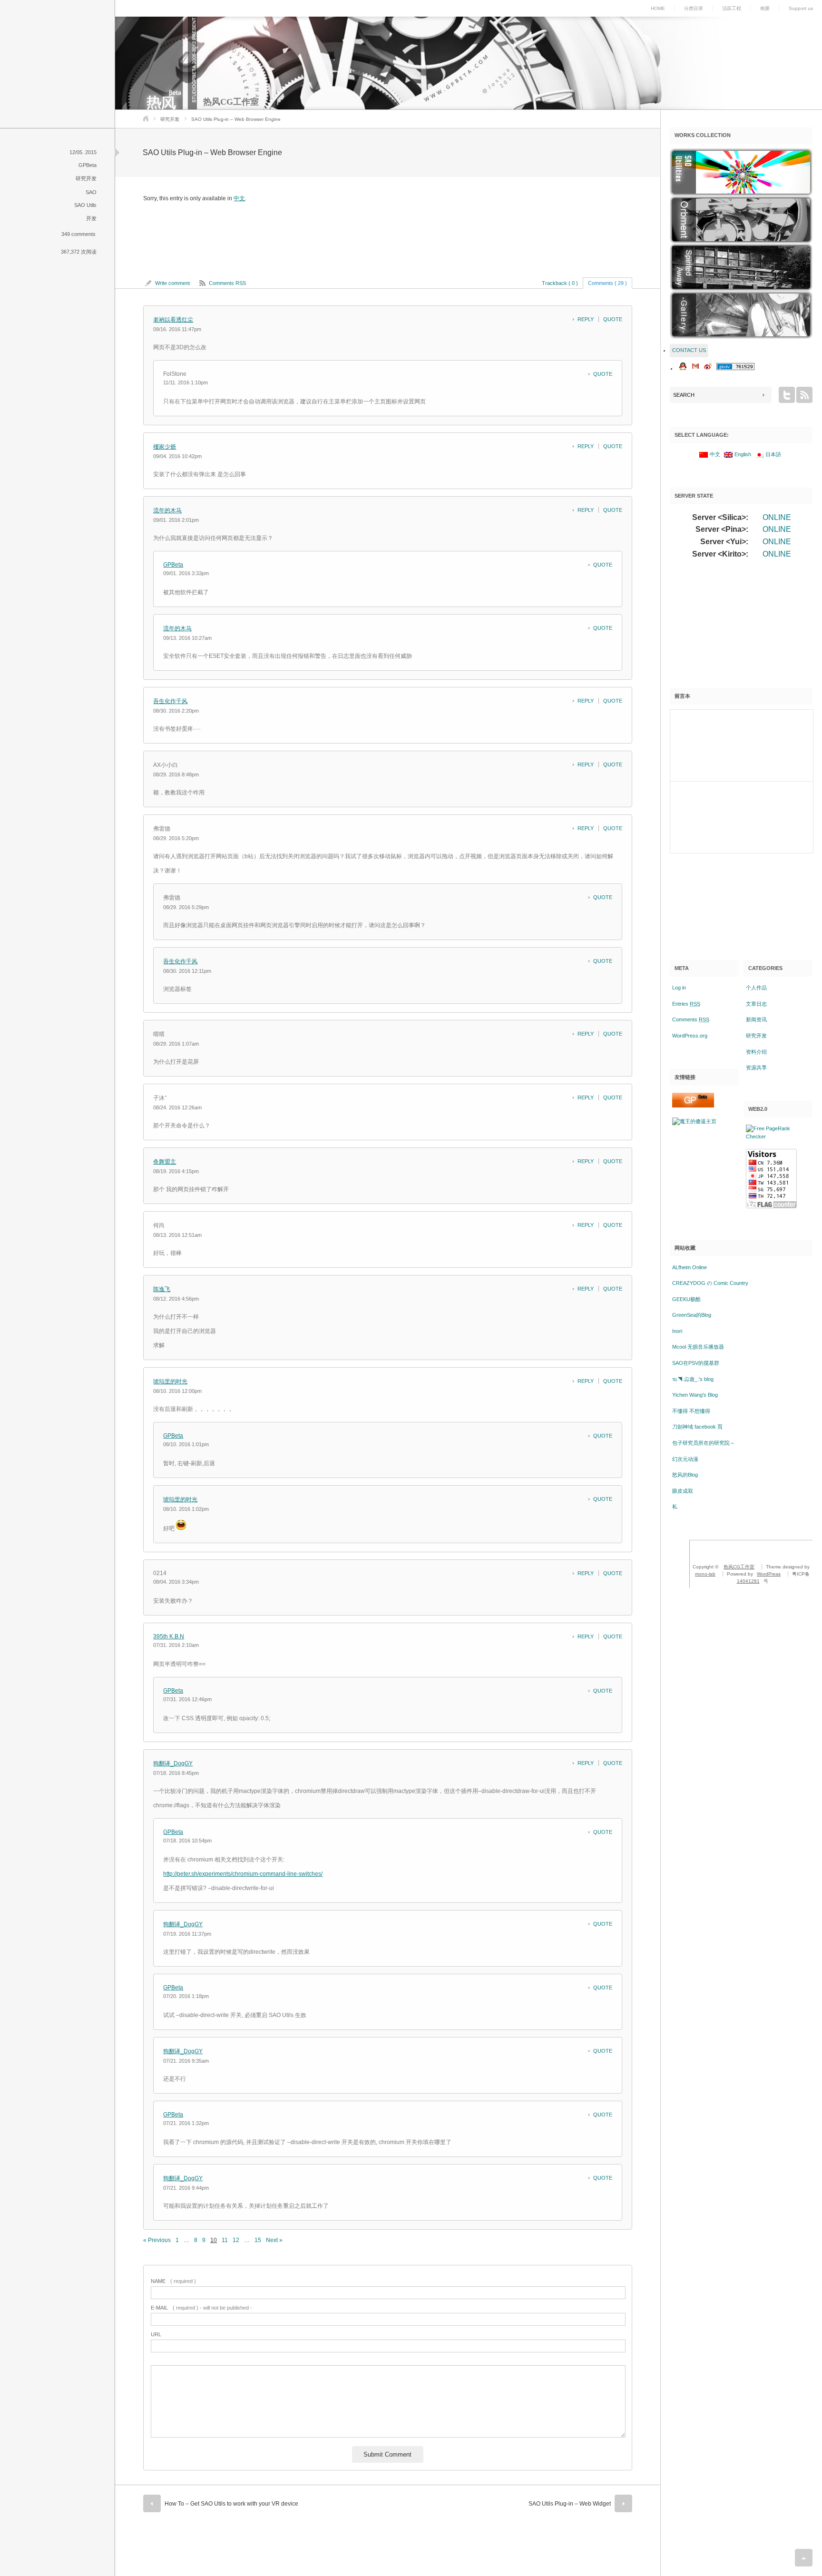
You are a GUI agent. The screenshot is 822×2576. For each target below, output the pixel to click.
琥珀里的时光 (170, 1381)
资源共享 (756, 1068)
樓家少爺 (165, 447)
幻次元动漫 (685, 1459)
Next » (274, 2240)
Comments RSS (227, 283)
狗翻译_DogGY (173, 1763)
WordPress (769, 1574)
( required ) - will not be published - (201, 2308)
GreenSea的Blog (692, 1315)
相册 (765, 8)
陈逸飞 (162, 1289)
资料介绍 (756, 1052)
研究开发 (170, 119)
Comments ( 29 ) (607, 283)
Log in (679, 988)
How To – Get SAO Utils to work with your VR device (231, 2504)
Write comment (172, 283)
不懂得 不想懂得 (691, 1411)
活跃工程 (732, 8)
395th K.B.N (169, 1636)
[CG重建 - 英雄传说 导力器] (741, 220)
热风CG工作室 (231, 102)
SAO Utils (85, 205)
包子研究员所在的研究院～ (704, 1443)
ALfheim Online (690, 1267)
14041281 (748, 1581)
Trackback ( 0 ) (560, 283)
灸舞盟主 (165, 1162)
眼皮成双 (683, 1491)
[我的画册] (741, 315)
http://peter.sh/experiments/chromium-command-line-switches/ (243, 1874)
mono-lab (705, 1574)
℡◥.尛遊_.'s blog (693, 1379)
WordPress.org (690, 1036)
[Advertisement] (741, 627)
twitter (787, 395)
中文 (239, 198)
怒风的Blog (685, 1475)
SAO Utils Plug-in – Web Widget (570, 2504)
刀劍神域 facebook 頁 (697, 1427)
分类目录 (694, 8)
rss (804, 395)
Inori (677, 1331)
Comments (691, 1019)
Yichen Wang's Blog (695, 1395)
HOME (658, 8)
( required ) (173, 2281)
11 (225, 2240)
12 (236, 2240)
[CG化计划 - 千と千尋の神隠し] (741, 267)
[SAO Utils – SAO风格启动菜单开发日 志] (741, 172)
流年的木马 (167, 510)
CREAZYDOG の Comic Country (710, 1283)
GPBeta (88, 165)
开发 (91, 218)
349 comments (78, 234)
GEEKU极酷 (686, 1299)
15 (258, 2240)
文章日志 (756, 1004)
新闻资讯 (756, 1019)
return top (804, 2558)
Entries (686, 1004)
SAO (91, 192)
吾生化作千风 (170, 701)
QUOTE (613, 319)
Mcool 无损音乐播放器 (698, 1347)
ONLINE (777, 517)
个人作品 (756, 988)
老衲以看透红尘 (173, 320)
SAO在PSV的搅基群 (696, 1363)
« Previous (157, 2240)
